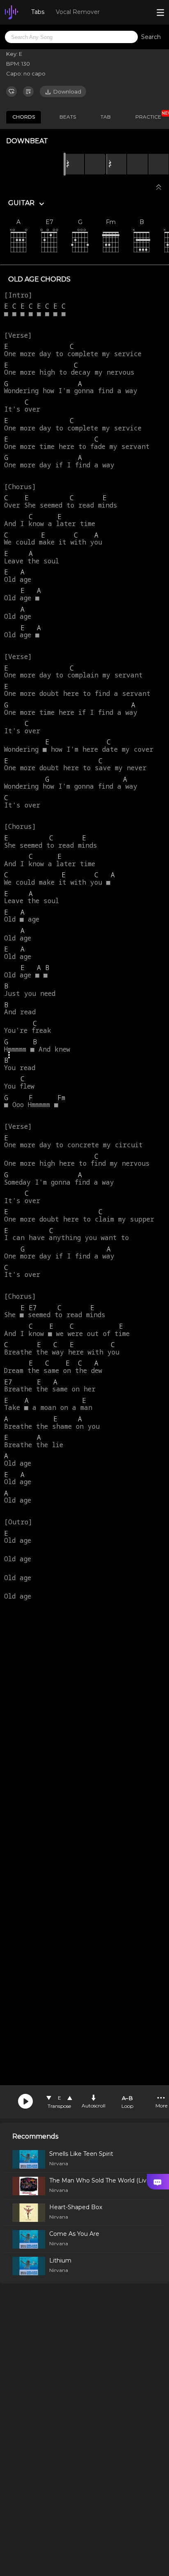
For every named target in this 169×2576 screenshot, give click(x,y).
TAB (106, 117)
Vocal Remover (78, 12)
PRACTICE (151, 115)
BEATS (68, 117)
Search (151, 37)
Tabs (38, 12)
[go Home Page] (11, 12)
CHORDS (24, 117)
